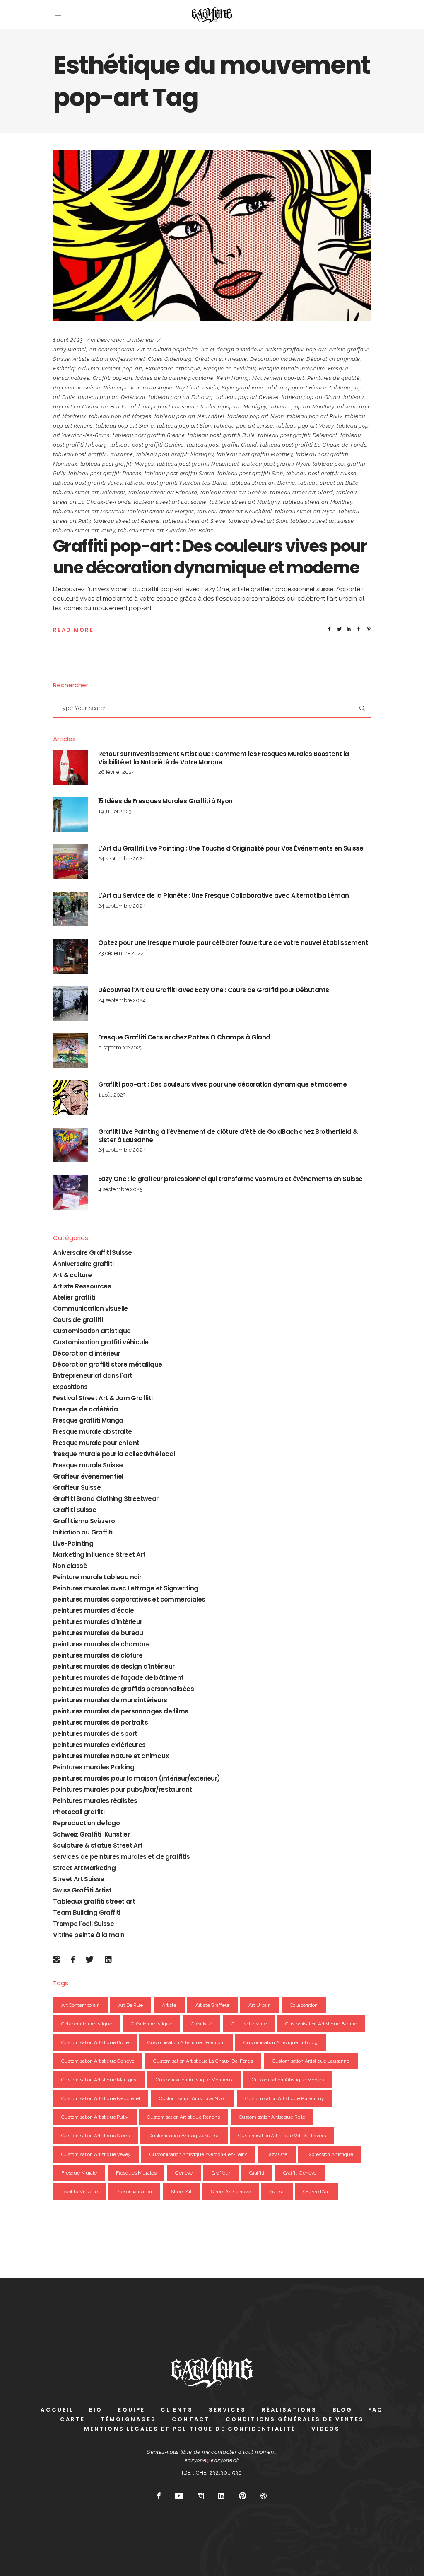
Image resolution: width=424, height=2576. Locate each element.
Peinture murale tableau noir (97, 1577)
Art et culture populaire (168, 349)
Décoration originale (333, 359)
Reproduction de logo (86, 1823)
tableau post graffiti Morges (117, 464)
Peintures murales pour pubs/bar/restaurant (123, 1789)
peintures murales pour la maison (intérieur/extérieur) (137, 1778)
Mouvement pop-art (278, 378)
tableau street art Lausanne (170, 502)
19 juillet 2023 (115, 811)
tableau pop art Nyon (255, 416)
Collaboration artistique (87, 2024)
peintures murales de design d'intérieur (114, 1666)
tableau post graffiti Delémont (298, 435)
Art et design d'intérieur (231, 349)
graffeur (221, 2173)
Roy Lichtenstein (197, 388)
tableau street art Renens (127, 521)
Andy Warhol (70, 349)
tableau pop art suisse (243, 426)
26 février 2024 (117, 772)
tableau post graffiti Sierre (179, 473)
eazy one (277, 2154)
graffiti (257, 2173)
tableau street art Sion (258, 521)
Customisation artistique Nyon (193, 2098)
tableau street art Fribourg (163, 492)
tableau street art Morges (161, 511)
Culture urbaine (249, 2024)
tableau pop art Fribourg (181, 397)
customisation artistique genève (98, 2061)
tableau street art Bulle (328, 483)
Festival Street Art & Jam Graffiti (103, 1398)
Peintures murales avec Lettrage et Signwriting (125, 1588)
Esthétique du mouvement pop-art (98, 369)
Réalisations (289, 2410)
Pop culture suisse (77, 388)
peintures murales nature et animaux (111, 1756)
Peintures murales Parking (94, 1767)
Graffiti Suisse (75, 1510)
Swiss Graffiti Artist (82, 1890)
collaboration (304, 2005)
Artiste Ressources (82, 1286)
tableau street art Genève (234, 492)
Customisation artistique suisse (184, 2136)
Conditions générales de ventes (295, 2419)
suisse (277, 2192)
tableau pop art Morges (120, 416)
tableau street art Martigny (245, 502)
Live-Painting (73, 1543)
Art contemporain (112, 349)
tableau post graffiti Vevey (88, 483)
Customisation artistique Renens (183, 2117)
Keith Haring (233, 378)
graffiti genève (300, 2173)
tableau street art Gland (302, 492)
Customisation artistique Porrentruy (285, 2098)
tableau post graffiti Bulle (221, 435)
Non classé (70, 1566)
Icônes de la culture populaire (175, 378)
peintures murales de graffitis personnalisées (123, 1689)
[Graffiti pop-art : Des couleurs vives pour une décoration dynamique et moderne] (212, 236)
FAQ (376, 2410)
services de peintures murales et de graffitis (121, 1857)
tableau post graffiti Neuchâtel (198, 464)
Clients (177, 2410)
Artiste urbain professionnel (109, 359)
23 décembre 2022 (121, 953)
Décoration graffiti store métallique (107, 1364)
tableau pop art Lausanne (164, 407)
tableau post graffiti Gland (222, 445)
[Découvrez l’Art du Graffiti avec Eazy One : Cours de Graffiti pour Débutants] (70, 1003)
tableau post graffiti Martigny (175, 454)
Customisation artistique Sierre (95, 2136)
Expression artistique (173, 369)
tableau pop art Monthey (301, 407)
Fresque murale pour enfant (96, 1443)
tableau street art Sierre (194, 521)
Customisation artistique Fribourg (281, 2042)
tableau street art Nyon (305, 511)
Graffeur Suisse (77, 1487)
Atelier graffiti (74, 1297)
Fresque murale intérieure (292, 369)
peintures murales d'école (93, 1611)
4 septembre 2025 (120, 1189)
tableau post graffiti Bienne (149, 435)
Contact (191, 2419)
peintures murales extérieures (99, 1745)
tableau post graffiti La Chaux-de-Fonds (313, 445)
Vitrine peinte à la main (89, 1935)
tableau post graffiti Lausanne (93, 454)
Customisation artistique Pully (95, 2117)
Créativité (201, 2024)
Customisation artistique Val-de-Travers (282, 2136)
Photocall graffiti (79, 1812)
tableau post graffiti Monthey (255, 454)
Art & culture (72, 1275)
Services (227, 2410)
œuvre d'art (316, 2192)
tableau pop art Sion (184, 426)
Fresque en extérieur (229, 369)
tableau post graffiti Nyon (276, 464)
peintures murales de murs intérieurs (110, 1700)
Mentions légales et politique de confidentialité (190, 2429)
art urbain (260, 2005)
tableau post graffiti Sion (250, 473)
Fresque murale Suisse (88, 1465)
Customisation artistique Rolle (272, 2117)
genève (184, 2173)
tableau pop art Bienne (296, 388)
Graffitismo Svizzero (84, 1521)
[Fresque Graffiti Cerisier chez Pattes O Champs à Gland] (70, 1051)
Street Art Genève (230, 2192)
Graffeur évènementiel (88, 1476)
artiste (169, 2005)
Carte (73, 2419)
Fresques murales (136, 2173)
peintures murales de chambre (101, 1644)
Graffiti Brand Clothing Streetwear (106, 1499)
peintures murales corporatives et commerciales (129, 1599)
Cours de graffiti (78, 1320)
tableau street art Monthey (317, 502)
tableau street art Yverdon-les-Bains (165, 530)
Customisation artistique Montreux (194, 2080)
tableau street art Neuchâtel (234, 511)
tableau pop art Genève (247, 397)
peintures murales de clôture (98, 1655)
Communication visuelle (90, 1309)
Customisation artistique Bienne (321, 2024)
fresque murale (79, 2173)
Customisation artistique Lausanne (311, 2061)
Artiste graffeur (213, 2005)
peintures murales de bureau (98, 1633)
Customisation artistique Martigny (99, 2080)
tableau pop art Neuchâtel (189, 416)
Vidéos (326, 2429)
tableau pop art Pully (314, 416)
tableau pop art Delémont (112, 397)
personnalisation (134, 2192)
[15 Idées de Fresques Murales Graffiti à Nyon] (70, 814)
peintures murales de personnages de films (120, 1711)
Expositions (70, 1387)
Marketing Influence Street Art (99, 1555)
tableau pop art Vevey (305, 426)
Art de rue (131, 2005)
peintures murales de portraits (100, 1722)
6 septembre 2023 (120, 1048)
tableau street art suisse (322, 521)
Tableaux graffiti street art (94, 1901)
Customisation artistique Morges (288, 2080)
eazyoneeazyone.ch (212, 2460)
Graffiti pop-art (113, 378)
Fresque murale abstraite (93, 1432)
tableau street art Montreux (89, 511)
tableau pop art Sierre (125, 426)
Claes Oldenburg (170, 359)
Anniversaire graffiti (83, 1264)
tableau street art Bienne (263, 483)
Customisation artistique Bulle (95, 2042)
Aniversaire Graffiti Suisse (93, 1253)
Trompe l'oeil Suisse (83, 1924)
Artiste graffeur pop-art (296, 349)
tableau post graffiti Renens (105, 473)
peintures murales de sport (95, 1734)
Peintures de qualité (334, 378)
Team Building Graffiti (87, 1913)
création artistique (151, 2024)
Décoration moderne (277, 359)
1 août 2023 (68, 340)
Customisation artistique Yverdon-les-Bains (198, 2154)
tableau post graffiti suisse (321, 473)
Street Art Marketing (84, 1868)
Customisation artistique (92, 1331)
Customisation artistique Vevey (96, 2154)
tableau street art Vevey (84, 530)
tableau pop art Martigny (233, 407)
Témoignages (128, 2419)
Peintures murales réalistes (95, 1801)
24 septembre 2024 (122, 859)
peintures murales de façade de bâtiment (118, 1678)
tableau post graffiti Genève (147, 445)
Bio (96, 2410)
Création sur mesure (221, 359)
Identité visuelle (79, 2192)
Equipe (131, 2410)
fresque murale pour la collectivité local (114, 1454)
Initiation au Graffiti (83, 1532)
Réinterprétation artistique (138, 388)
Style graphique (242, 388)
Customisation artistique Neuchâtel (101, 2098)
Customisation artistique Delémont (186, 2042)
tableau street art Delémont (89, 492)
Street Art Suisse (79, 1879)
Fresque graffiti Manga (88, 1420)
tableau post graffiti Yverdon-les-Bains (176, 483)
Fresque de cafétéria (85, 1409)
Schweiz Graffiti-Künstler (91, 1834)
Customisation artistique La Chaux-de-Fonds (203, 2061)
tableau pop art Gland (311, 397)
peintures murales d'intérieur (98, 1622)
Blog (342, 2410)
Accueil (57, 2410)
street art (182, 2192)
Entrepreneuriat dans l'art (93, 1376)
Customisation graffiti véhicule (101, 1342)
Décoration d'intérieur (125, 340)
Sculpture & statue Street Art (98, 1845)
